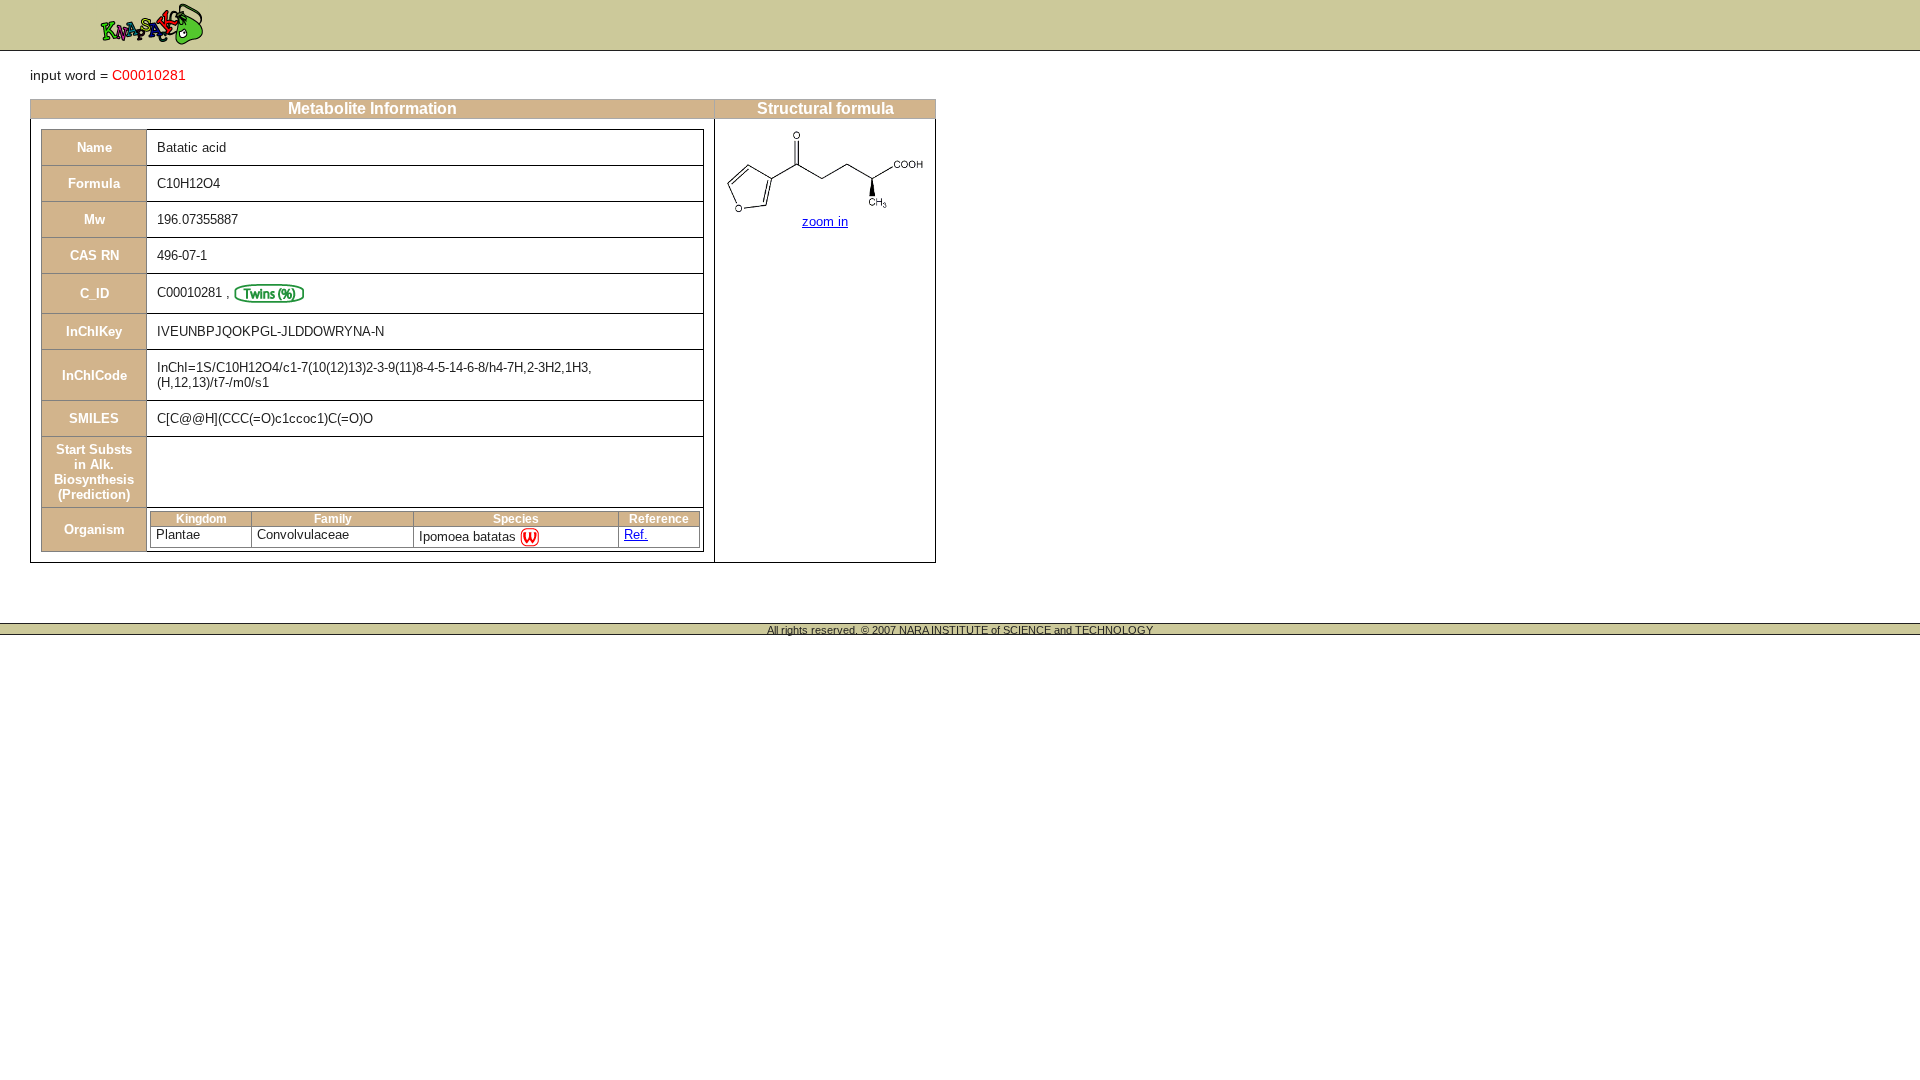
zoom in (825, 221)
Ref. (636, 534)
